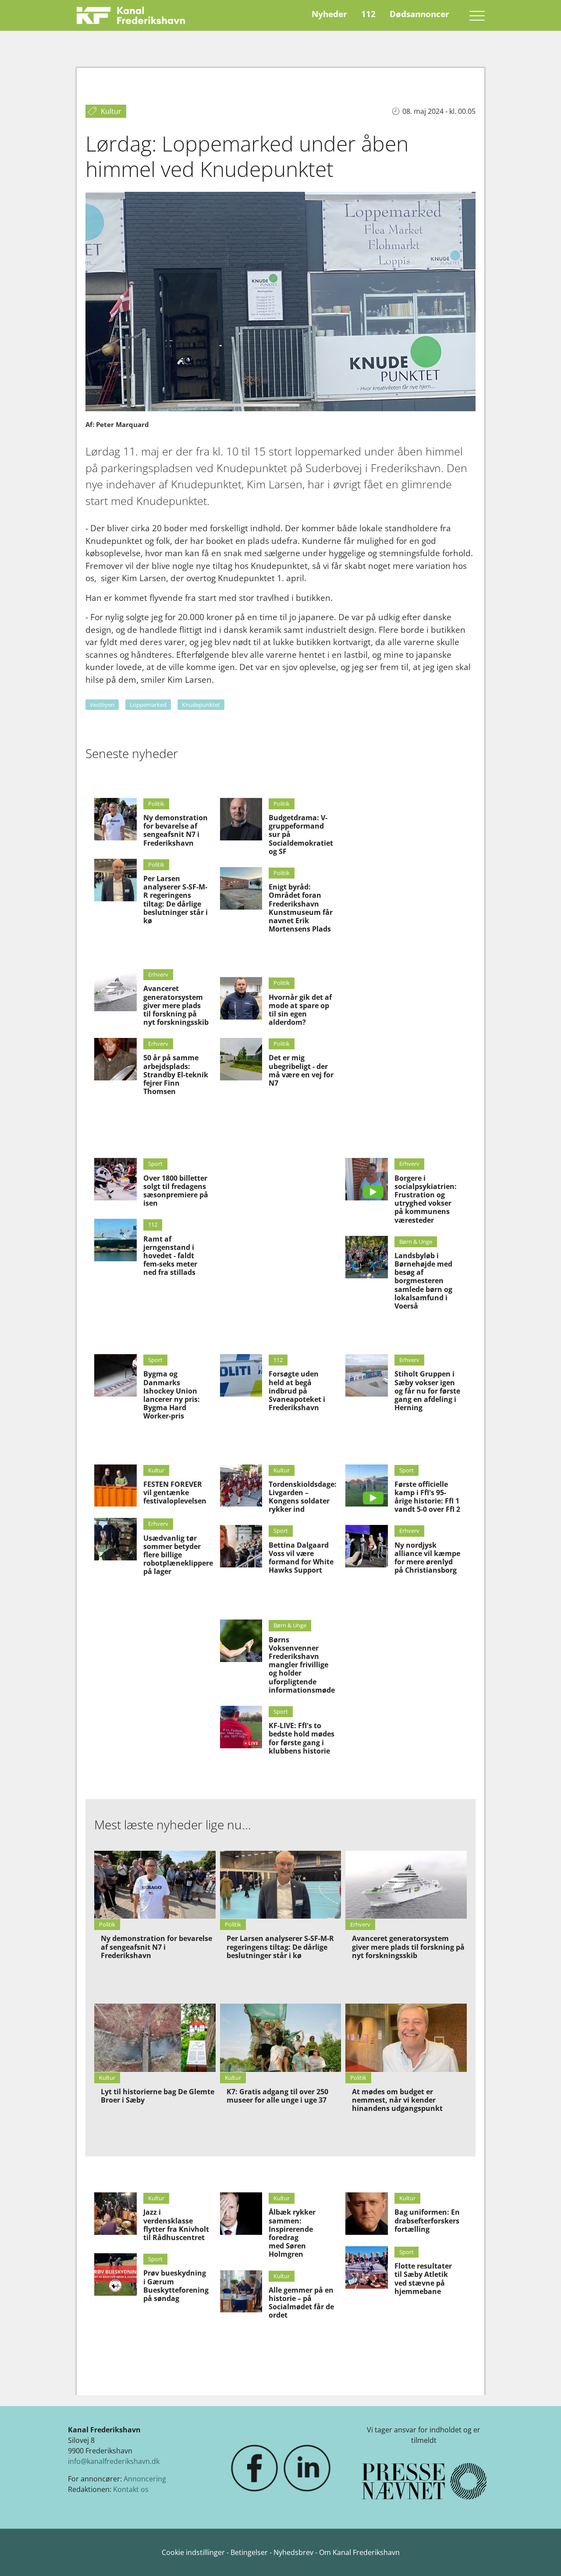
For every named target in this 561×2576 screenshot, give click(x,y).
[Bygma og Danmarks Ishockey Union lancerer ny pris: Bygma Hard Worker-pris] (115, 1375)
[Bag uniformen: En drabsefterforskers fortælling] (367, 2214)
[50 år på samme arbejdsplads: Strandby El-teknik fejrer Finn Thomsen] (115, 1059)
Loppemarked (148, 705)
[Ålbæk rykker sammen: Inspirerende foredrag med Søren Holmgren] (241, 2214)
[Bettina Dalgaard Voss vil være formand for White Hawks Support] (241, 1546)
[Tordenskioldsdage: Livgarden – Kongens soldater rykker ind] (241, 1486)
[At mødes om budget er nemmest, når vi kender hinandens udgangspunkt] (406, 2038)
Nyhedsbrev (293, 2552)
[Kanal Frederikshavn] (131, 15)
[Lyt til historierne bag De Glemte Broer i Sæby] (155, 2038)
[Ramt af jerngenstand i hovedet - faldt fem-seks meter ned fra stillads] (115, 1240)
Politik (156, 804)
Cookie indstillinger (194, 2552)
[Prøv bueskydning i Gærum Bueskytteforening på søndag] (115, 2274)
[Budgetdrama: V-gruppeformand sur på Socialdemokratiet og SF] (241, 819)
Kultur (156, 1470)
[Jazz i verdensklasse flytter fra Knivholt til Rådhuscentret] (115, 2214)
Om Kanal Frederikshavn (359, 2552)
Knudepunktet (201, 705)
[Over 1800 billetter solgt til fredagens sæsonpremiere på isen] (115, 1179)
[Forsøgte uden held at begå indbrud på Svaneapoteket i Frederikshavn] (241, 1375)
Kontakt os (131, 2489)
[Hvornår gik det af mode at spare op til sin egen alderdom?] (241, 998)
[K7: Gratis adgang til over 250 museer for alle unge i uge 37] (281, 2038)
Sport (155, 1164)
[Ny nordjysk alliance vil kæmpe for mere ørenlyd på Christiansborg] (367, 1546)
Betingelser (250, 2552)
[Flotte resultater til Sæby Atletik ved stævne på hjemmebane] (367, 2267)
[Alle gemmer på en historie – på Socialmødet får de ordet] (241, 2292)
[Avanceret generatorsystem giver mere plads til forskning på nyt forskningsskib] (115, 990)
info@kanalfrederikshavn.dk (114, 2461)
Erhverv (158, 974)
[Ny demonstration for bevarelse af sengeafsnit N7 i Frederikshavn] (115, 819)
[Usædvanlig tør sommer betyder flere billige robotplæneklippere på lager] (115, 1539)
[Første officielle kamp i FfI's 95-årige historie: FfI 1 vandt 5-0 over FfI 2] (367, 1486)
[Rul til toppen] (542, 2557)
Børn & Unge (416, 1242)
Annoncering (145, 2479)
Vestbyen (102, 705)
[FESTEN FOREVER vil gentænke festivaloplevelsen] (115, 1486)
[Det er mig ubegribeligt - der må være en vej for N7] (241, 1059)
